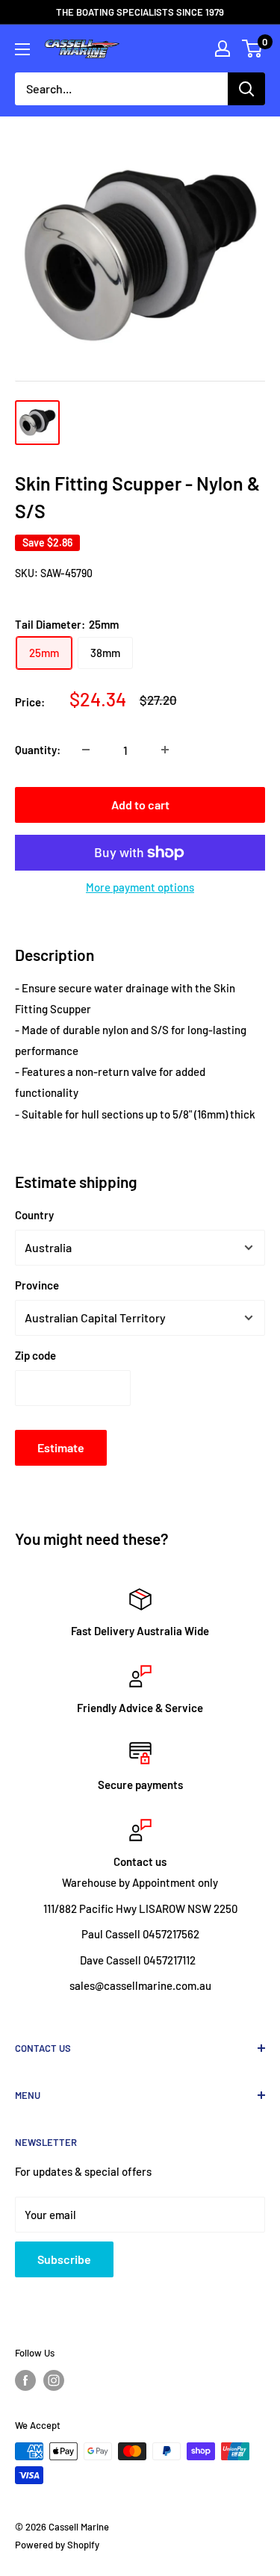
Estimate (61, 1447)
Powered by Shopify (57, 2545)
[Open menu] (22, 49)
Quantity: (38, 750)
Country (34, 1215)
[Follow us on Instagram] (54, 2380)
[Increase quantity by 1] (165, 750)
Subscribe (64, 2259)
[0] (253, 49)
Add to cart (140, 805)
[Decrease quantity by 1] (86, 750)
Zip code (35, 1355)
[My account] (223, 49)
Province (37, 1285)
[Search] (246, 89)
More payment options (140, 887)
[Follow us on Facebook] (25, 2380)
